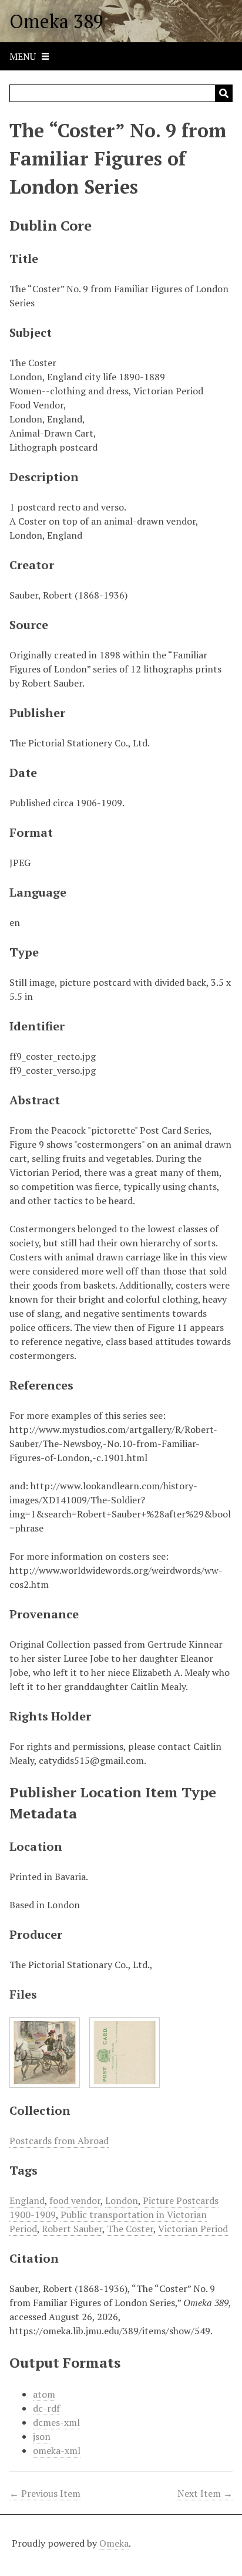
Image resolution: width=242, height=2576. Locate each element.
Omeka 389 (56, 21)
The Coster (130, 2229)
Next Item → (205, 2493)
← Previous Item (45, 2493)
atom (44, 2394)
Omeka (114, 2543)
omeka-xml (57, 2450)
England (27, 2200)
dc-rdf (46, 2408)
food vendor (75, 2200)
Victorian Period (193, 2229)
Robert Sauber (72, 2229)
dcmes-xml (56, 2422)
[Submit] (224, 93)
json (42, 2436)
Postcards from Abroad (59, 2141)
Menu (23, 56)
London (122, 2200)
